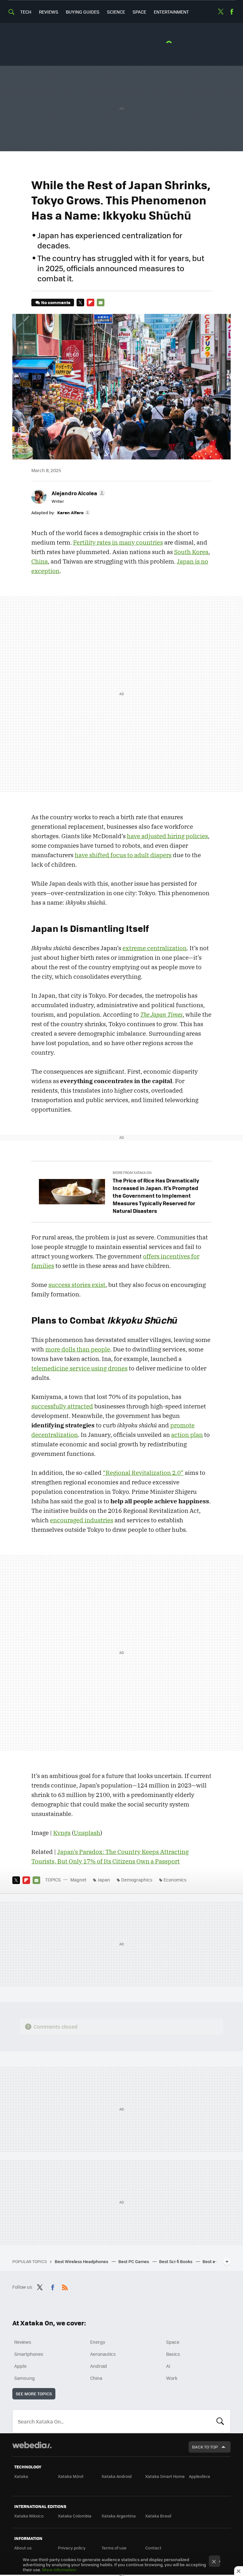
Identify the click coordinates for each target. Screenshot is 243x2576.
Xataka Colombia (75, 2516)
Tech (26, 12)
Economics (175, 1880)
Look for (220, 2421)
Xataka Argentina (119, 2516)
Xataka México (29, 2516)
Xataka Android (117, 2476)
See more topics (34, 2394)
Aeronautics (103, 2354)
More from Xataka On (132, 1173)
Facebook (232, 12)
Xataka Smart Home (165, 2476)
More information (59, 2570)
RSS (65, 2286)
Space (139, 12)
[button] (78, 493)
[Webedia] (32, 2445)
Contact (153, 2548)
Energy (98, 2342)
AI (168, 2366)
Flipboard (90, 303)
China (96, 2378)
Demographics (137, 1880)
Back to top (205, 2447)
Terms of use (114, 2548)
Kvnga (62, 1833)
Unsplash (87, 1833)
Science (116, 12)
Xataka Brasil (158, 2516)
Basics (173, 2354)
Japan (104, 1880)
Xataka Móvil (71, 2476)
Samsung (25, 2378)
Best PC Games (134, 2261)
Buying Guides (83, 12)
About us (23, 2548)
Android (99, 2366)
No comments (56, 302)
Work (172, 2378)
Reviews (49, 12)
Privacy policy (72, 2548)
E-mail (101, 303)
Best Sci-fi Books (176, 2261)
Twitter (221, 12)
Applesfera (199, 2476)
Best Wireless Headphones (82, 2261)
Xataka (21, 2476)
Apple (20, 2366)
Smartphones (29, 2354)
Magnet (78, 1880)
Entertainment (171, 12)
